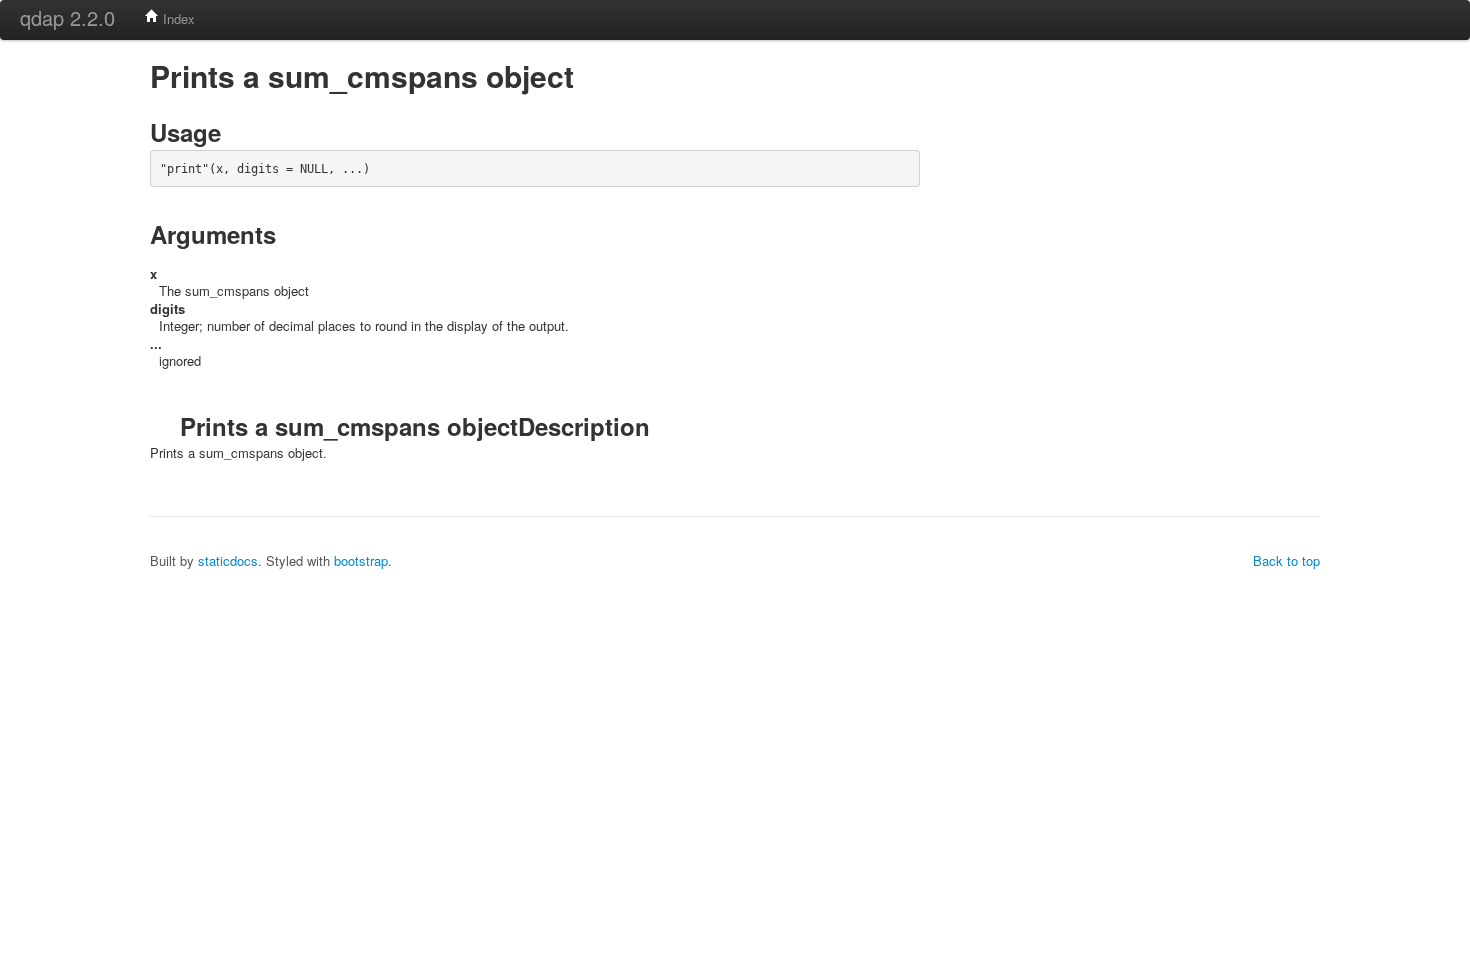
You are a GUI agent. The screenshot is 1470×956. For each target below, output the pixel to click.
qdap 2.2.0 (67, 17)
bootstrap (361, 560)
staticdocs (228, 560)
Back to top (1286, 560)
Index (177, 18)
